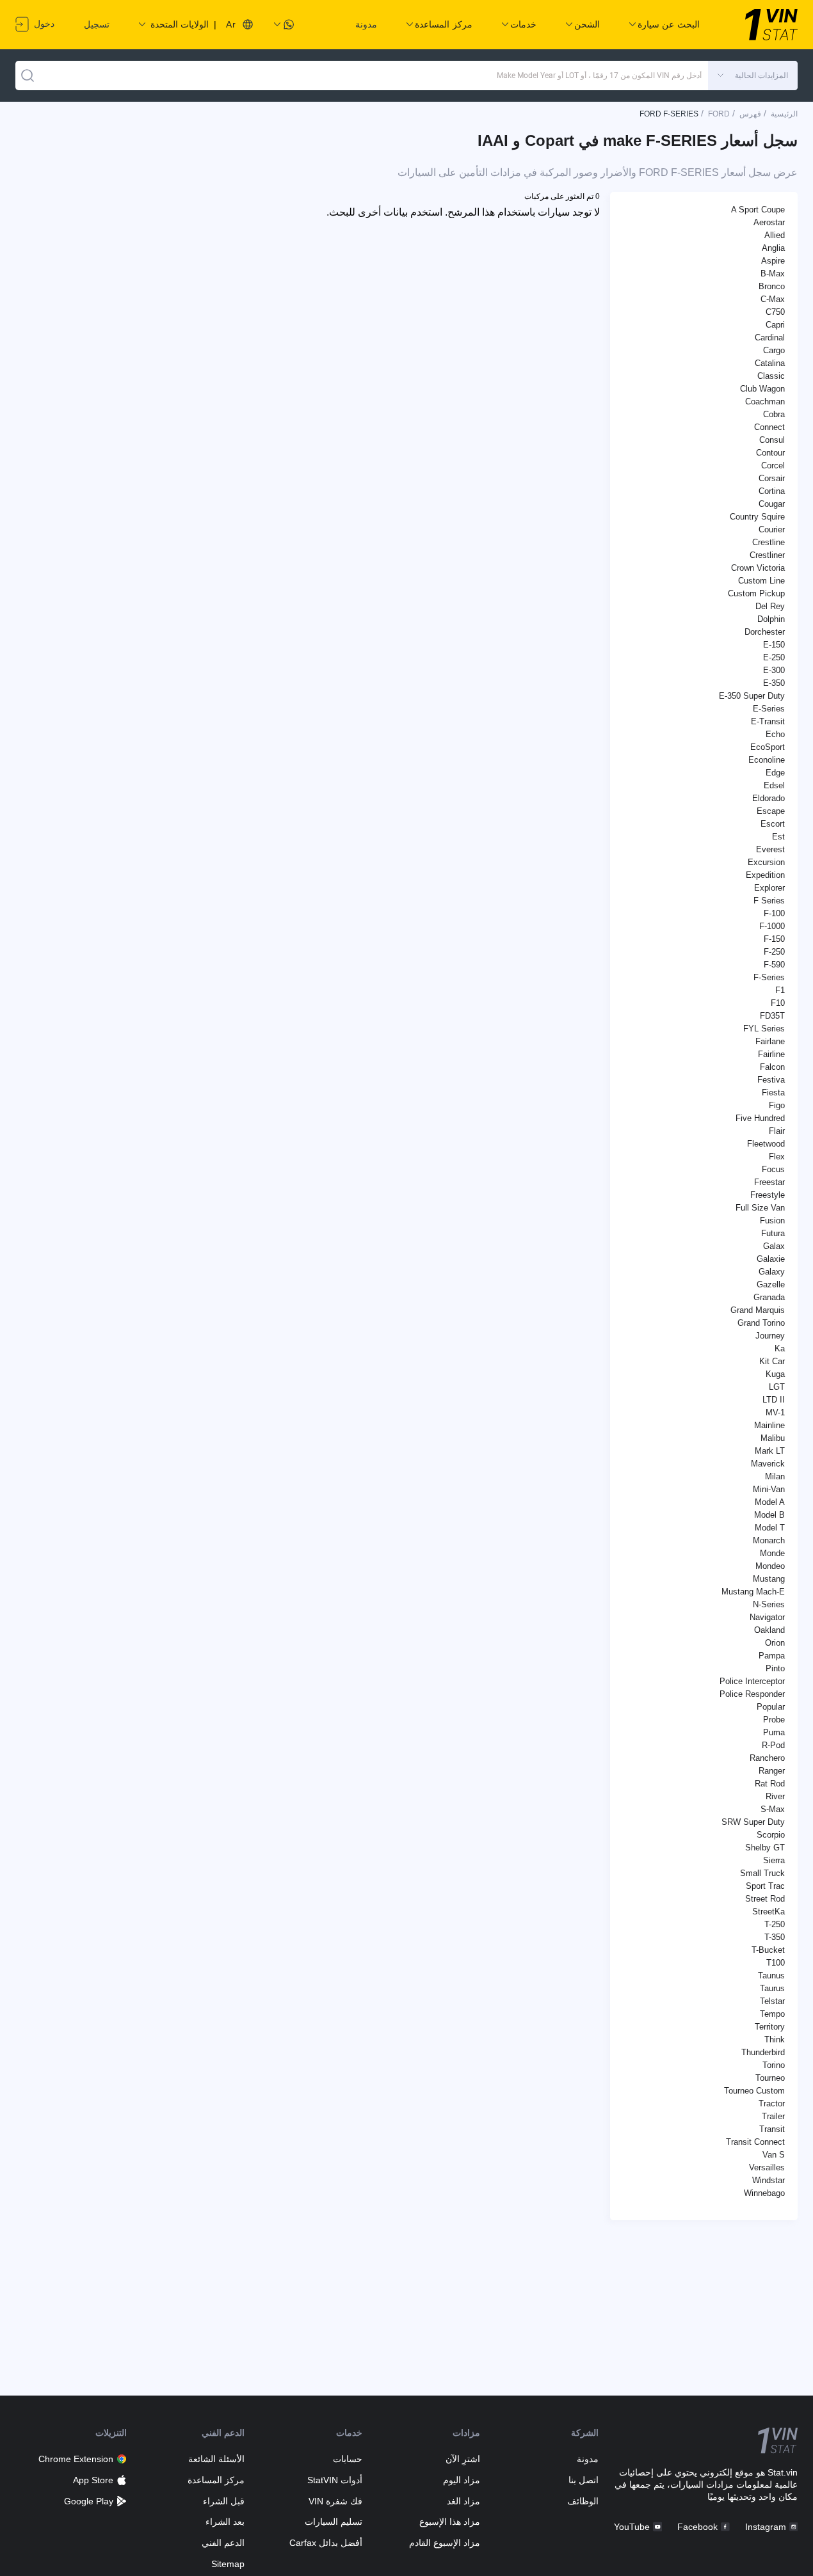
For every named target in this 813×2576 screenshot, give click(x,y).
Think (775, 2039)
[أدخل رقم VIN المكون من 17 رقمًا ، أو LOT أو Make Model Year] (28, 76)
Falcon (772, 1067)
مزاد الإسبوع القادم (445, 2543)
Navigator (767, 1617)
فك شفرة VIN (335, 2501)
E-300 (774, 670)
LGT (777, 1387)
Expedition (765, 875)
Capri (775, 325)
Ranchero (767, 1758)
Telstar (772, 2001)
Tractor (772, 2103)
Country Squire (757, 517)
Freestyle (768, 1195)
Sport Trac (765, 1886)
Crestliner (767, 555)
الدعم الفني (223, 2543)
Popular (771, 1707)
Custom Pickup (756, 593)
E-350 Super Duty (752, 696)
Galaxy (772, 1272)
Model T (770, 1528)
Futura (773, 1233)
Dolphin (771, 619)
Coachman (765, 402)
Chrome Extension (76, 2459)
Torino (774, 2065)
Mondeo (770, 1566)
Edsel (774, 785)
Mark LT (770, 1451)
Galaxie (771, 1259)
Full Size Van (760, 1208)
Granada (769, 1297)
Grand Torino (761, 1323)
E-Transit (768, 721)
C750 (775, 312)
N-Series (769, 1604)
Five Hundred (760, 1118)
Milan (775, 1476)
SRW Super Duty (753, 1822)
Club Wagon (762, 389)
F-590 (774, 965)
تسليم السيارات (334, 2522)
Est (778, 837)
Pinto (775, 1668)
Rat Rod (770, 1784)
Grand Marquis (758, 1310)
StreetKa (769, 1912)
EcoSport (768, 747)
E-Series (769, 709)
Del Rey (770, 606)
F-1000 (772, 926)
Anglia (773, 248)
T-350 (775, 1937)
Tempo (772, 2014)
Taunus (771, 1976)
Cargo (774, 350)
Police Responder (752, 1694)
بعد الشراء (225, 2522)
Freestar (769, 1182)
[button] (753, 76)
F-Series (769, 977)
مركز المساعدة (216, 2480)
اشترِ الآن (463, 2459)
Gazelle (771, 1284)
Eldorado (769, 798)
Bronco (772, 286)
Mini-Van (769, 1489)
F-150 (774, 939)
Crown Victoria (758, 568)
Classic (771, 376)
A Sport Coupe (758, 210)
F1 (780, 990)
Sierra (774, 1860)
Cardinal (770, 338)
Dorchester (765, 632)
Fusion (772, 1220)
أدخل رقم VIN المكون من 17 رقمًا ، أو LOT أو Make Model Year (599, 76)
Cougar (772, 504)
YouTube (632, 2527)
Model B (769, 1515)
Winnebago (764, 2193)
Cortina (772, 491)
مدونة (366, 24)
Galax (774, 1246)
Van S (774, 2155)
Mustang (769, 1579)
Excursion (766, 862)
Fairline (771, 1054)
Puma (774, 1732)
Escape (771, 811)
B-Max (773, 274)
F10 (778, 1003)
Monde (772, 1553)
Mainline (769, 1425)
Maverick (768, 1464)
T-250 (775, 1924)
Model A (770, 1502)
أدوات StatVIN (335, 2480)
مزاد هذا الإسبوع (450, 2522)
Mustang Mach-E (753, 1592)
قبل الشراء (224, 2501)
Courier (772, 529)
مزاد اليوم (462, 2480)
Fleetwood (766, 1144)
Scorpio (771, 1835)
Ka (780, 1348)
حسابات (348, 2459)
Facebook (697, 2527)
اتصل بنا (583, 2480)
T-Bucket (768, 1950)
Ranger (772, 1771)
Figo (777, 1105)
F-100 (774, 913)
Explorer (769, 888)
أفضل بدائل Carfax (326, 2543)
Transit (772, 2129)
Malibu (773, 1438)
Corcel (773, 465)
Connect (769, 427)
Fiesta (773, 1093)
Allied (775, 235)
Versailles (767, 2167)
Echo (775, 734)
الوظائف (583, 2501)
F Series (769, 901)
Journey (770, 1336)
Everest (770, 849)
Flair (777, 1131)
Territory (770, 2027)
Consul (772, 440)
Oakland (769, 1630)
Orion (775, 1643)
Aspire (773, 261)
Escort (773, 824)
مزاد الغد (463, 2501)
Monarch (769, 1540)
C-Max (773, 299)
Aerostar (769, 222)
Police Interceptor (752, 1681)
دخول (43, 24)
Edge (775, 773)
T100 (776, 1963)
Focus (773, 1169)
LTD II (774, 1400)
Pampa (772, 1656)
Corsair (772, 478)
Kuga (775, 1374)
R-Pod (773, 1745)
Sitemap (228, 2564)
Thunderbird (763, 2052)
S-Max (773, 1809)
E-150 (774, 645)
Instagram (766, 2527)
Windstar (769, 2180)
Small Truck (762, 1873)
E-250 (774, 657)
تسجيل (97, 24)
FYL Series (764, 1029)
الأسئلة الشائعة (216, 2459)
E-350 (774, 683)
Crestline (769, 542)
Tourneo (770, 2078)
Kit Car (772, 1361)
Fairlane (770, 1041)
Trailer (773, 2116)
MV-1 (775, 1412)
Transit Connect (755, 2142)
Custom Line (761, 581)
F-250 (774, 952)
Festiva (771, 1080)
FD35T (772, 1016)
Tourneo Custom (754, 2091)
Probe (774, 1720)
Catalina (770, 363)
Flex (777, 1157)
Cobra (774, 414)
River (775, 1796)
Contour (770, 453)
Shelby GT (765, 1848)
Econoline (767, 760)
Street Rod (765, 1899)
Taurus (772, 1988)
